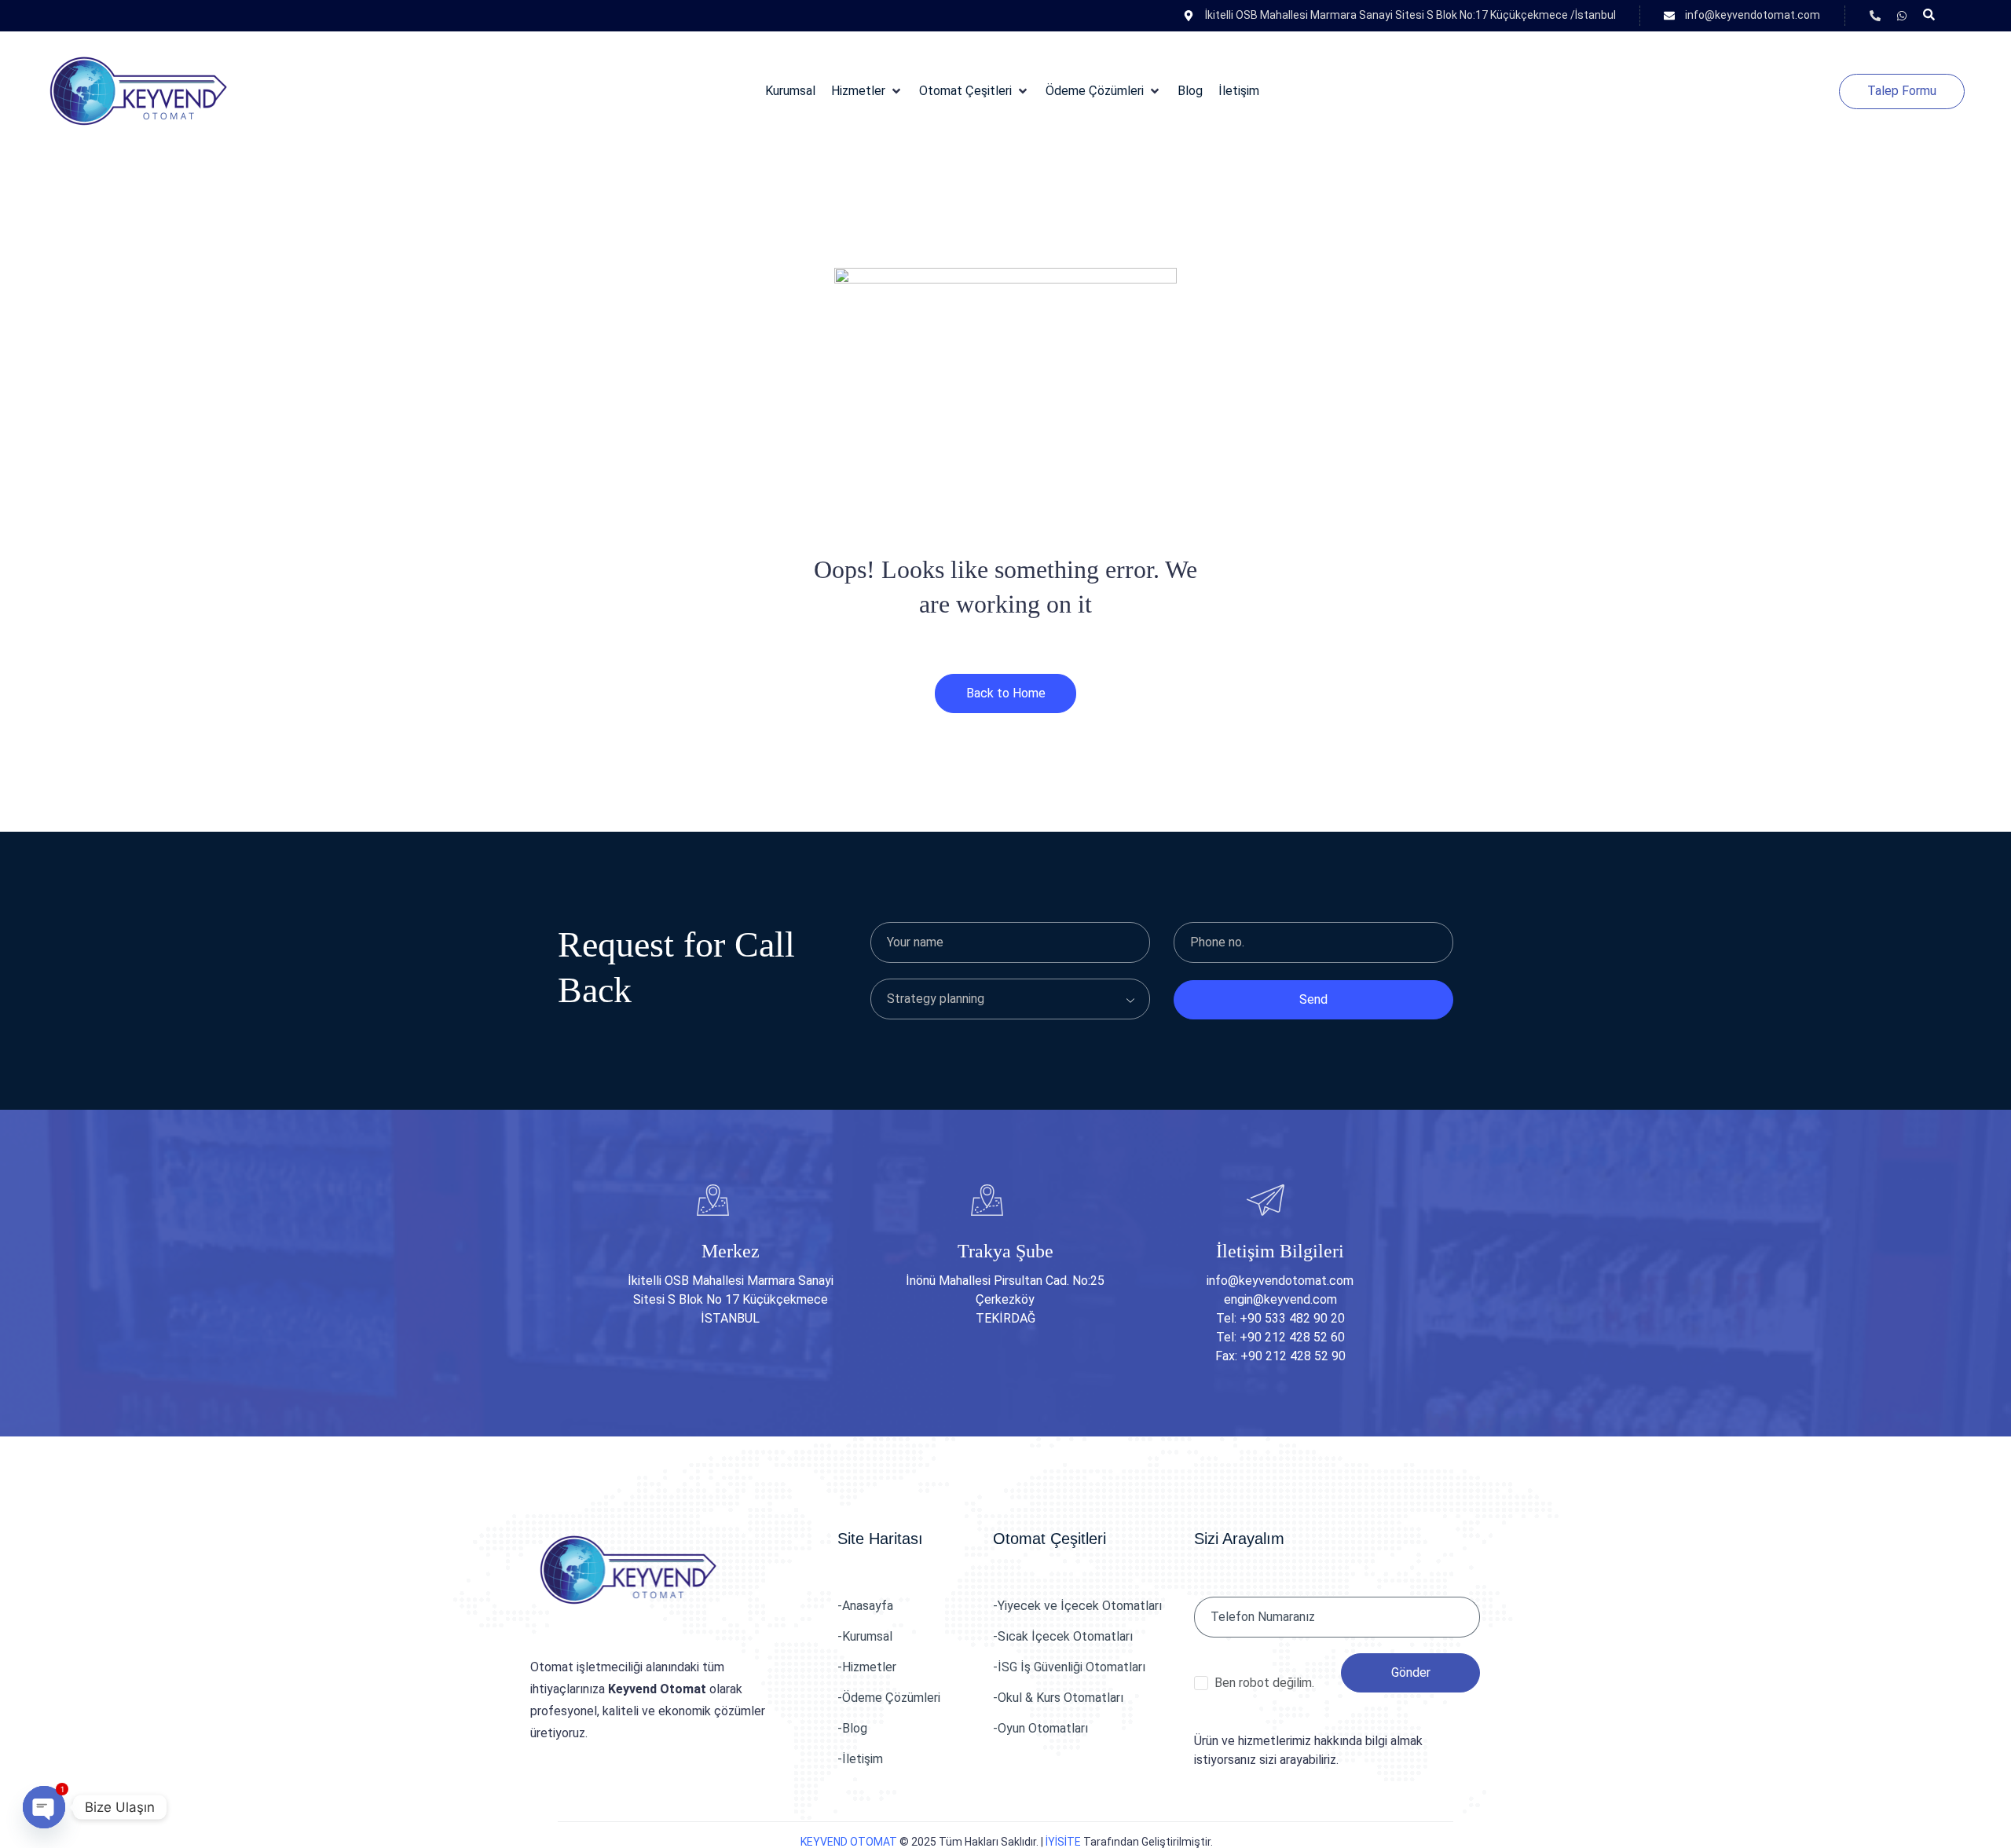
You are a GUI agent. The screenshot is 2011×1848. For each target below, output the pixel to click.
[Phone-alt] (1875, 16)
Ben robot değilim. (1264, 1683)
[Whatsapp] (1902, 16)
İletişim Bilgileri (1280, 1251)
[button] (867, 91)
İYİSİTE (1063, 1842)
